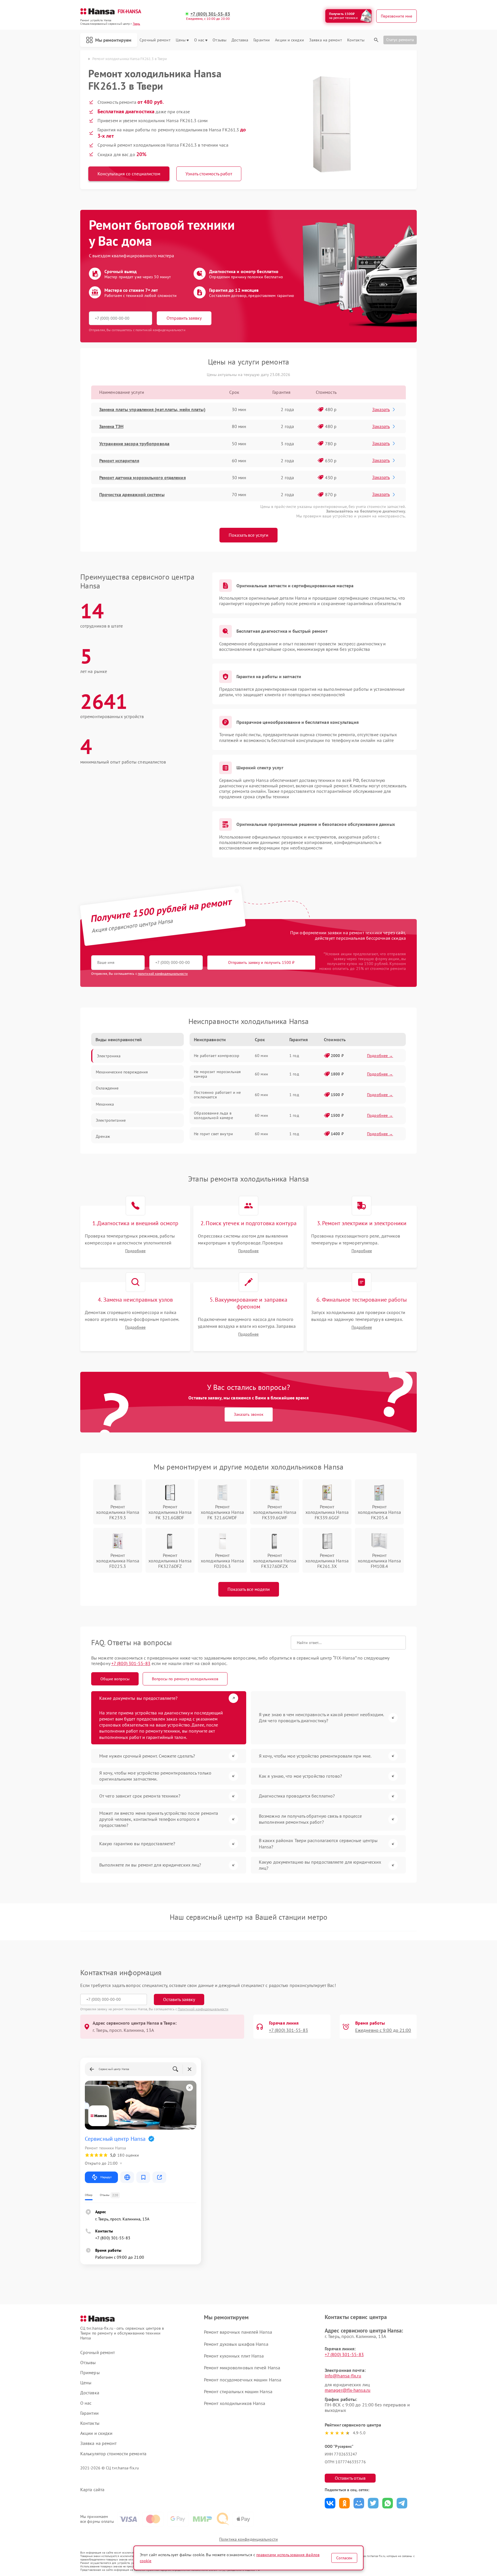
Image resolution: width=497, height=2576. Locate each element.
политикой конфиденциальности (163, 974)
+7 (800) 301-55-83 (210, 14)
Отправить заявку (184, 318)
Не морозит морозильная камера (217, 1074)
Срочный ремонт (155, 40)
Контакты (356, 40)
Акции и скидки (289, 40)
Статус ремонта (400, 40)
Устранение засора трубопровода (134, 444)
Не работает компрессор (217, 1056)
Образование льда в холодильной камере (213, 1115)
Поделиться (330, 2503)
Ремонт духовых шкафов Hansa (236, 2344)
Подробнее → (380, 1056)
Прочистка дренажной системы (132, 494)
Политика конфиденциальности (248, 2539)
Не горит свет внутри (213, 1134)
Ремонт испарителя (119, 461)
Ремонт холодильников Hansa (235, 2403)
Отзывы (219, 40)
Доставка (240, 40)
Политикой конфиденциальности (203, 2009)
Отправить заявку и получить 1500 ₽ (261, 962)
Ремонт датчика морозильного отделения (143, 477)
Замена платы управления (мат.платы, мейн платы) (152, 409)
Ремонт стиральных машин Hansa (238, 2391)
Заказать (381, 409)
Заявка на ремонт (326, 40)
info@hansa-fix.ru (343, 2376)
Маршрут (106, 2177)
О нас (199, 40)
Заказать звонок (249, 1414)
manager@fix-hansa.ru (348, 2390)
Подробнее (135, 1251)
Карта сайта (92, 2490)
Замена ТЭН (111, 426)
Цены (181, 40)
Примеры (90, 2373)
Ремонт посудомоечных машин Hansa (243, 2380)
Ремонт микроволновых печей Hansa (242, 2368)
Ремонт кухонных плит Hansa (234, 2356)
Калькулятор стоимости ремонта (113, 2454)
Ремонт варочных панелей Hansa (238, 2332)
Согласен (344, 2558)
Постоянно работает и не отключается (217, 1095)
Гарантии (262, 40)
